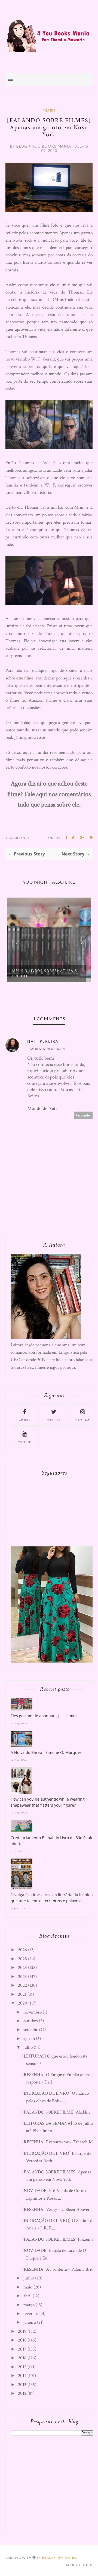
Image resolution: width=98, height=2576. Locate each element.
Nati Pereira (43, 1041)
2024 (22, 1968)
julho (28, 2047)
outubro (31, 2021)
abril (27, 2296)
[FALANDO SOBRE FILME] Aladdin (56, 2112)
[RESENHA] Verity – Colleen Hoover (56, 2209)
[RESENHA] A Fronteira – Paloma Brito (58, 2269)
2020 (23, 2003)
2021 (22, 1994)
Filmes (49, 110)
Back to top (77, 2565)
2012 (22, 2393)
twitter (54, 1420)
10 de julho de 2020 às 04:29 (46, 1049)
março (29, 2305)
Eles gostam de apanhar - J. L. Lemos (44, 1716)
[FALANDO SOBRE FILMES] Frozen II (58, 2239)
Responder (83, 1115)
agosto (29, 2039)
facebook (25, 1420)
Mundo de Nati (42, 1108)
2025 (22, 1959)
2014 (22, 2376)
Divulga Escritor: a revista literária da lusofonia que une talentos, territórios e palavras (53, 1898)
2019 (22, 2331)
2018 (22, 2340)
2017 (22, 2349)
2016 (22, 2358)
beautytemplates (59, 2558)
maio (28, 2287)
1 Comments (17, 838)
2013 (22, 2385)
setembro (32, 2030)
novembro (33, 2012)
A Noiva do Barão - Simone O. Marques (46, 1752)
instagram (83, 1420)
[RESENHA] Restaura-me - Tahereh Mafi (60, 2142)
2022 (22, 1985)
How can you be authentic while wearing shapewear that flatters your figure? (48, 1802)
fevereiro (31, 2314)
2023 (22, 1977)
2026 (22, 1950)
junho (29, 2278)
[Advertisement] (51, 2493)
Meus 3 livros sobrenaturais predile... (45, 973)
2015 (22, 2367)
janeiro (30, 2322)
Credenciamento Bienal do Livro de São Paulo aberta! (52, 1841)
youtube (24, 1442)
